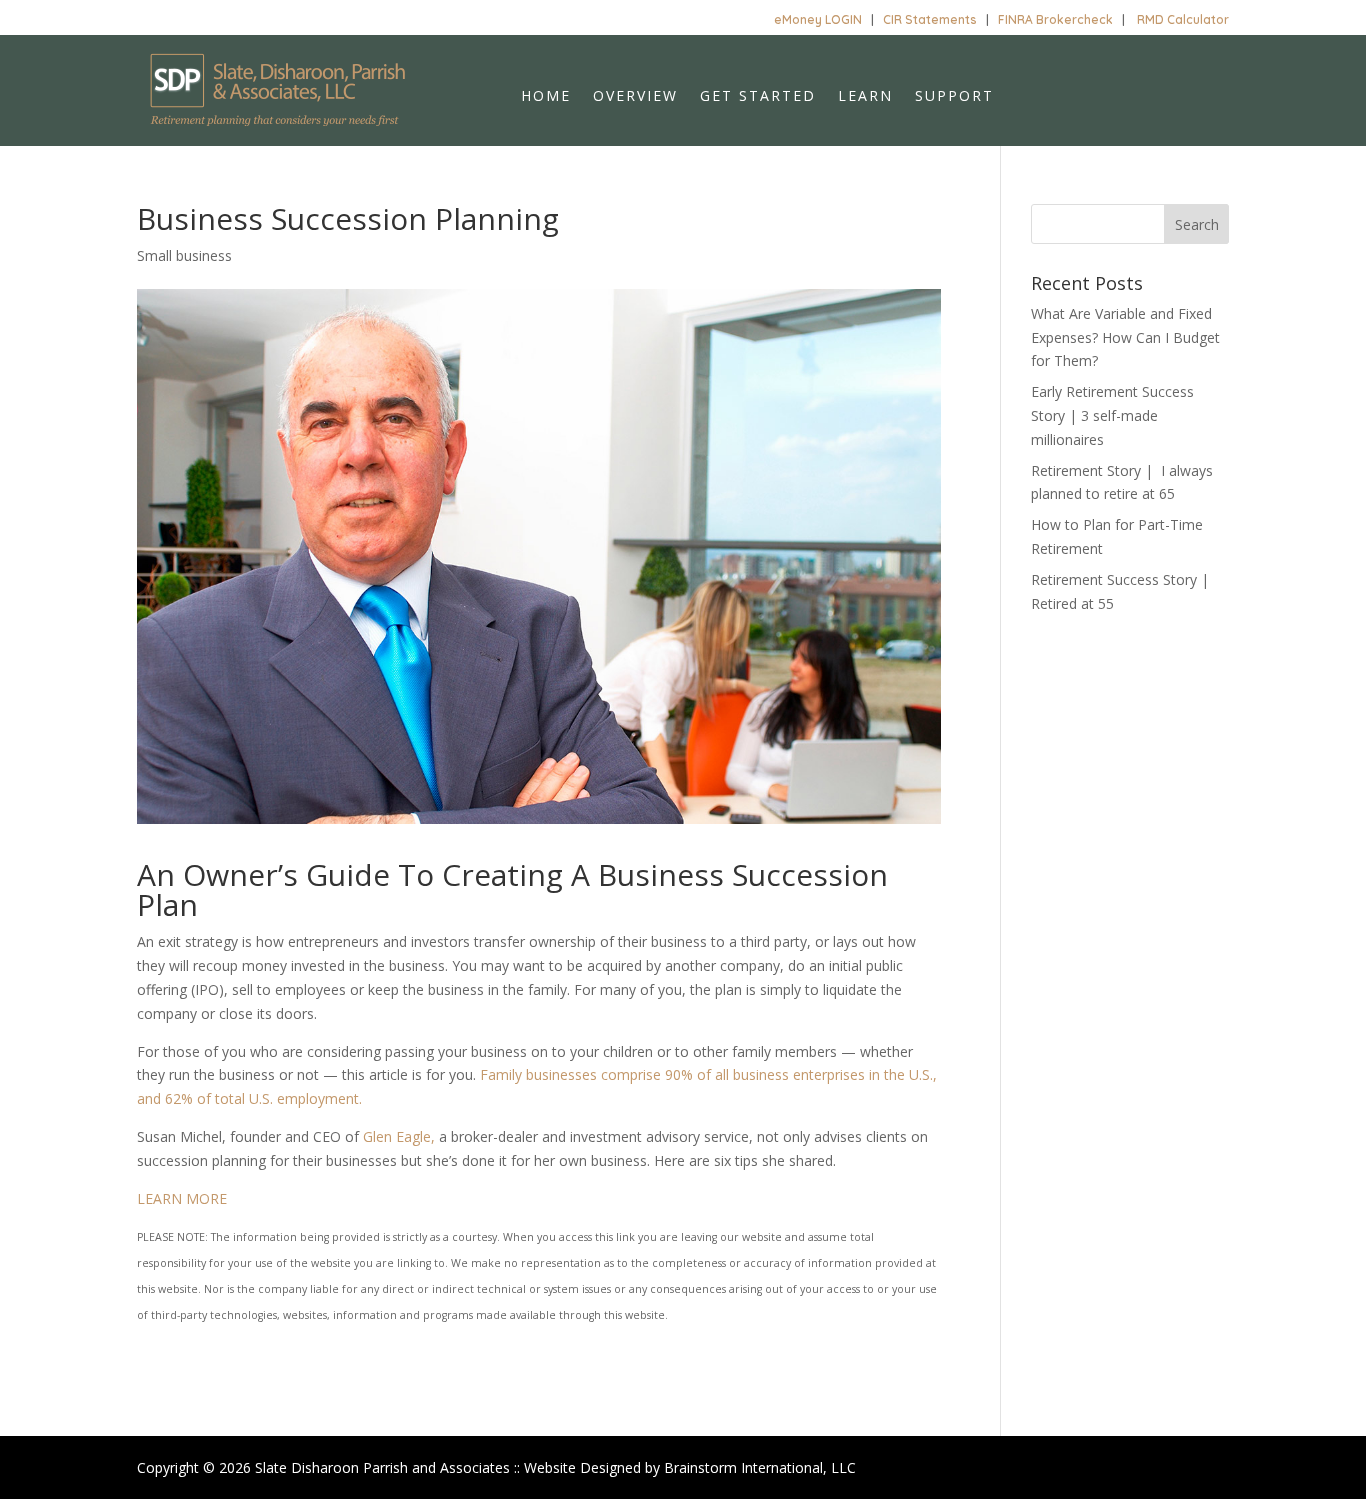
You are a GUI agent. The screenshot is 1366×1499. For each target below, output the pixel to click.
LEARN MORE (182, 1198)
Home (546, 97)
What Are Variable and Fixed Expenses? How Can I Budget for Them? (1125, 337)
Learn (865, 97)
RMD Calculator (1183, 19)
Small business (184, 255)
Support (954, 97)
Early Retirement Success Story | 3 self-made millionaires (1112, 415)
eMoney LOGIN (818, 19)
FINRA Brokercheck (1055, 19)
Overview (635, 97)
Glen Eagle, (399, 1136)
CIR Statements (930, 19)
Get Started (758, 97)
